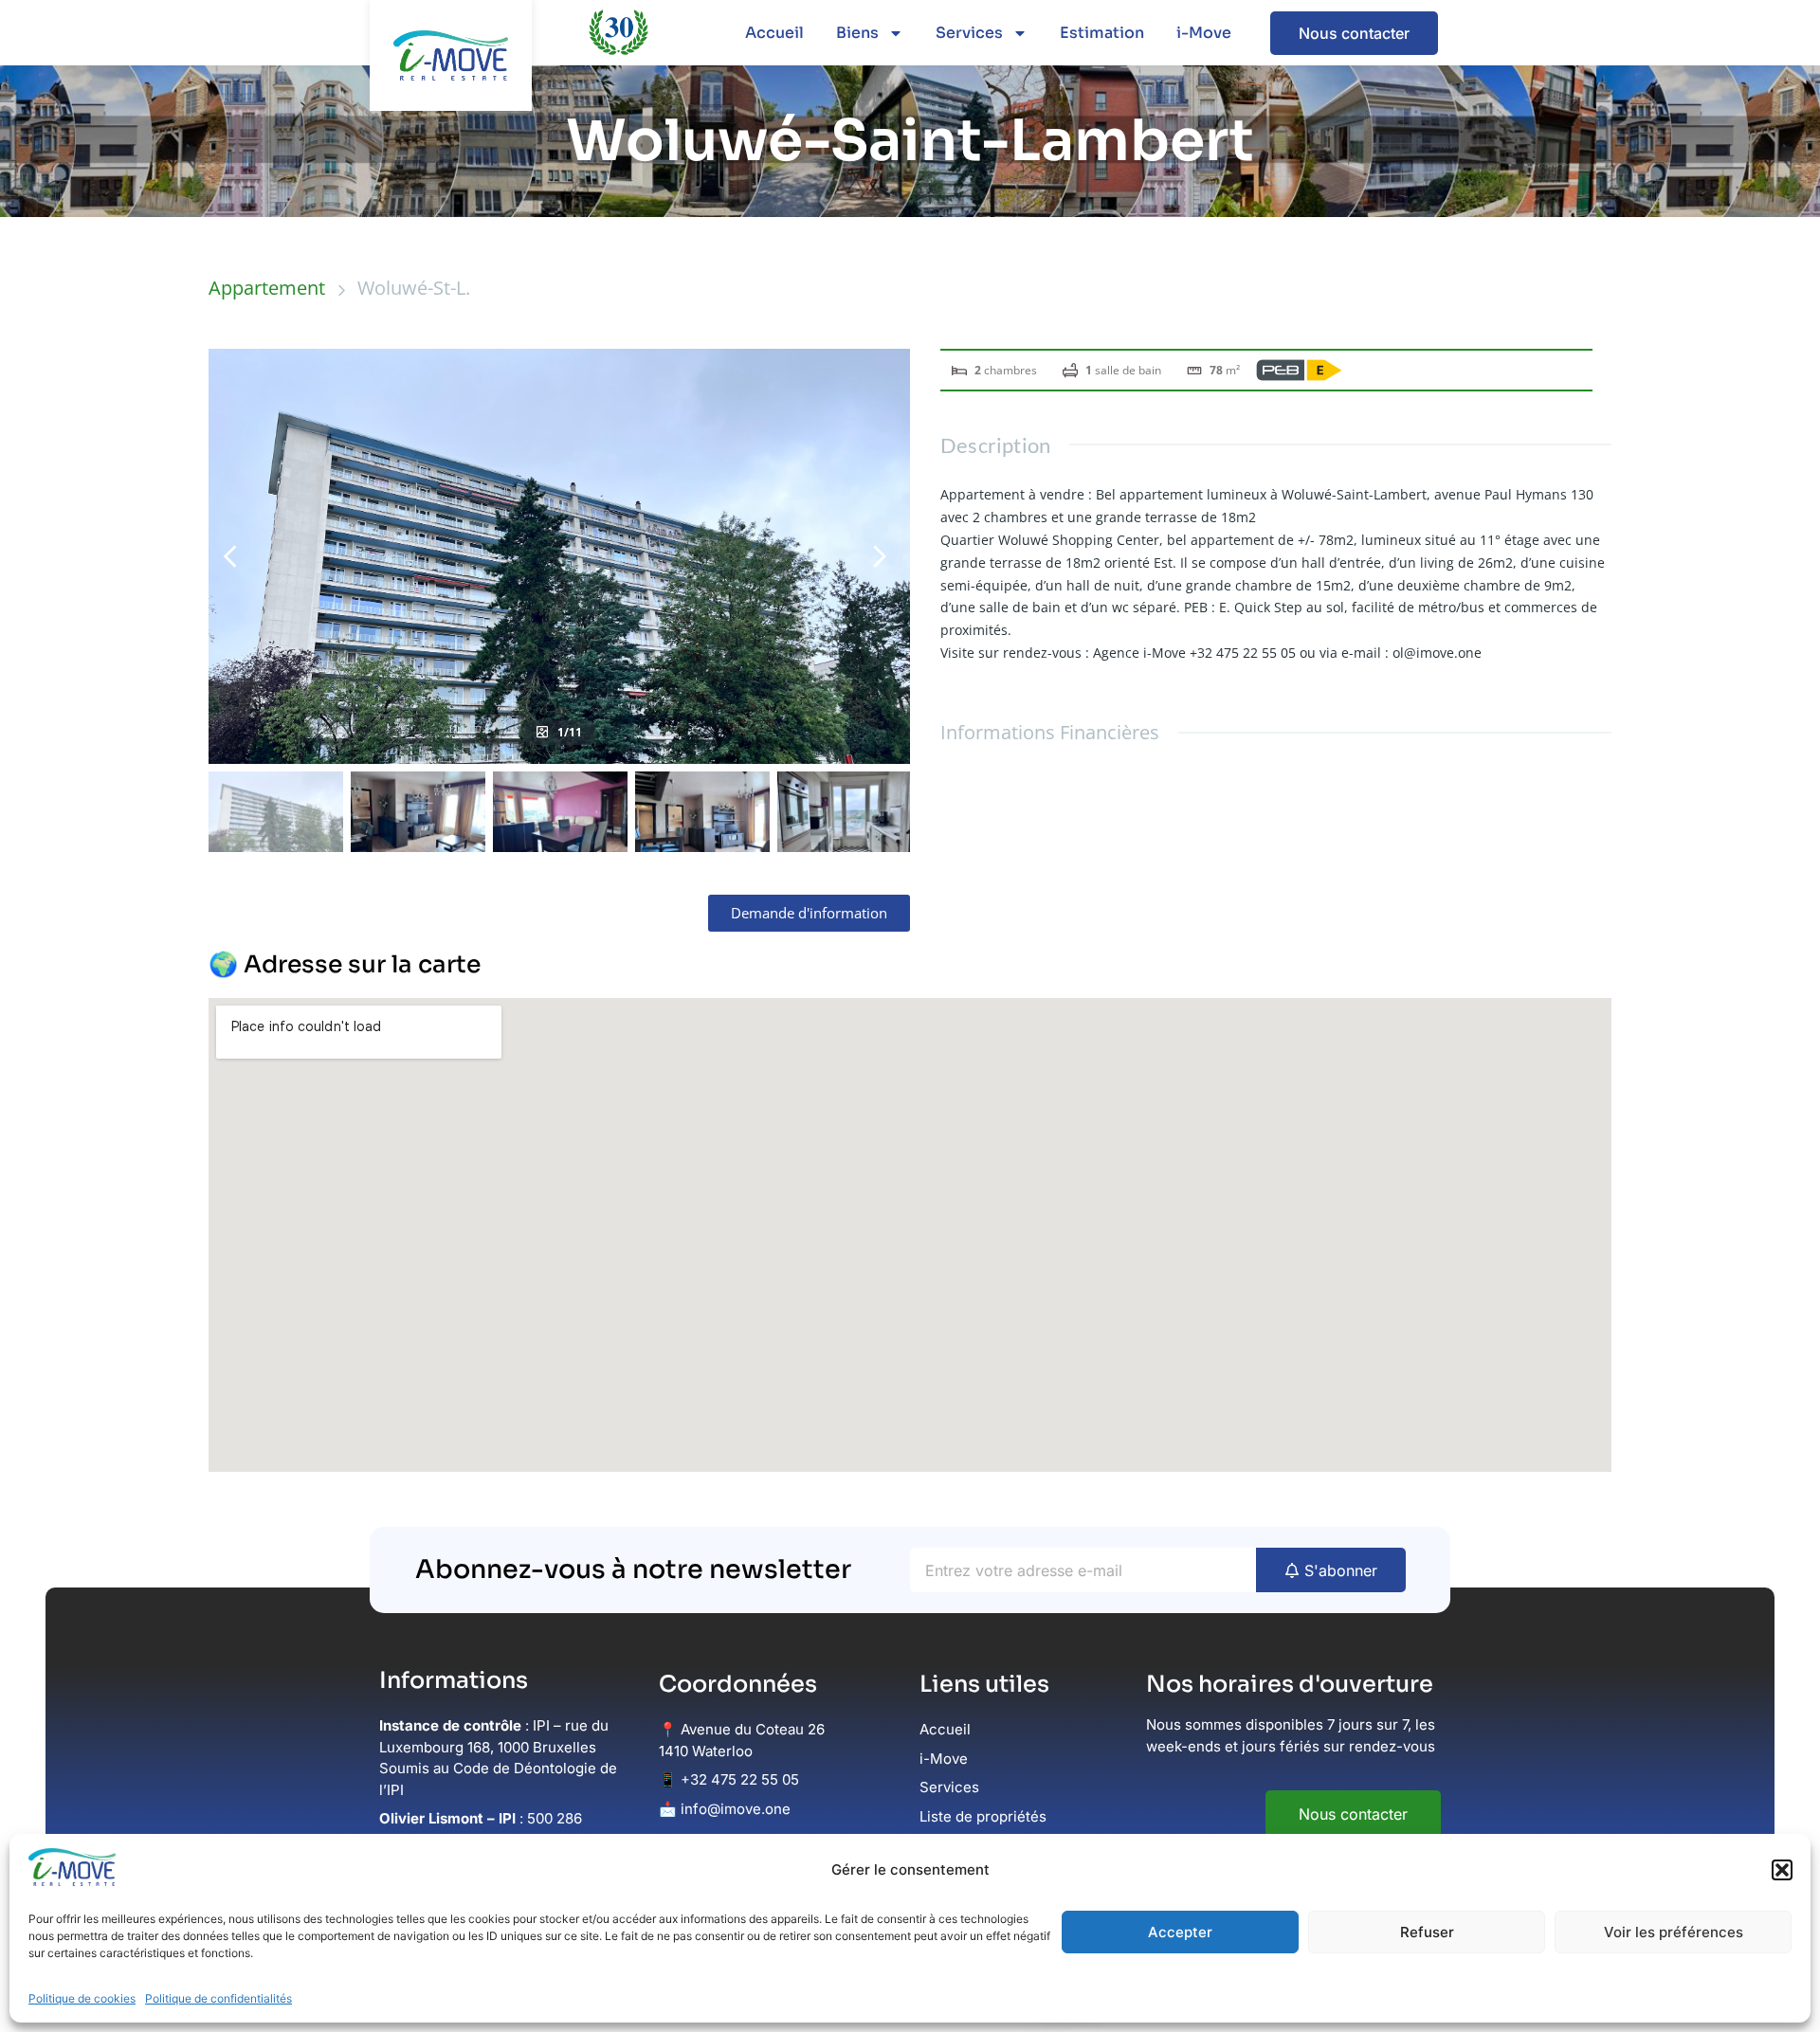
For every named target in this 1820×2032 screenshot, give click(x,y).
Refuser (1427, 1932)
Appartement (267, 288)
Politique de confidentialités (218, 1998)
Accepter (1180, 1932)
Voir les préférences (1674, 1932)
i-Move (1204, 33)
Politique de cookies (82, 1998)
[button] (1782, 1870)
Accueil (774, 33)
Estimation (1102, 33)
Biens (857, 33)
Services (969, 33)
